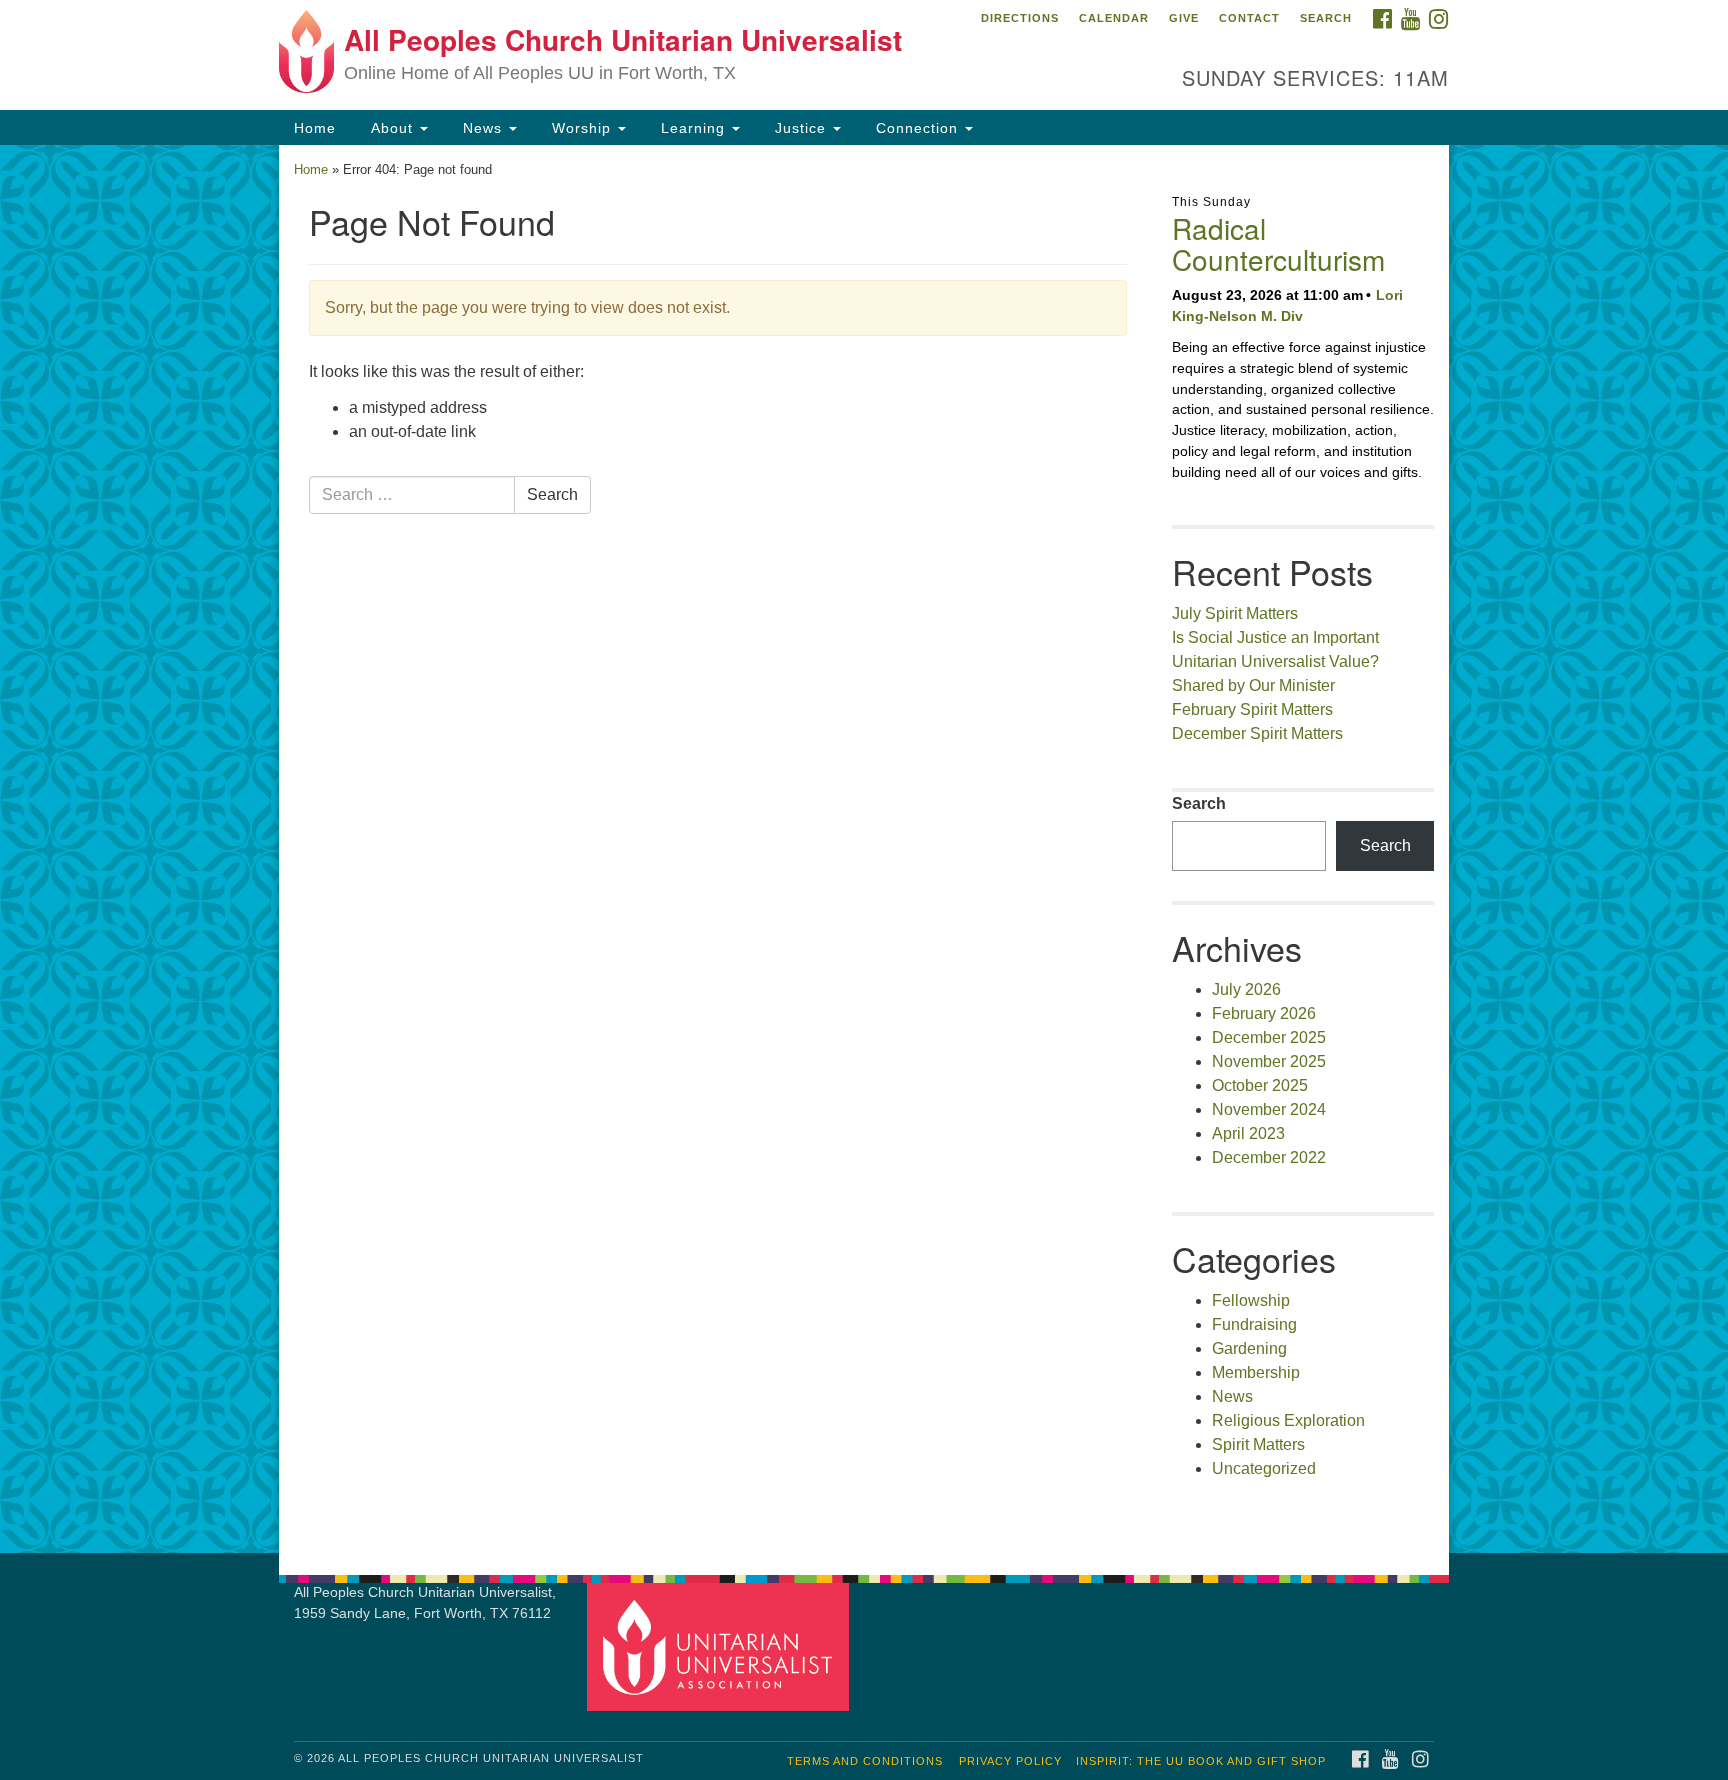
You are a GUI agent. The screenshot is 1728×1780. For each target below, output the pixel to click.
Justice (800, 128)
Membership (1256, 1372)
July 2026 (1246, 989)
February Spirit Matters (1252, 709)
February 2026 (1264, 1013)
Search (1326, 18)
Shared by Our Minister (1253, 685)
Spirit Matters (1258, 1444)
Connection (917, 128)
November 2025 (1269, 1061)
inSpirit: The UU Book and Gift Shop (1201, 1761)
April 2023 (1248, 1133)
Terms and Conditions (865, 1761)
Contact (1249, 18)
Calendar (1114, 18)
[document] (864, 849)
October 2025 (1260, 1085)
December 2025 (1269, 1037)
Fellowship (1251, 1300)
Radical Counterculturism (1278, 243)
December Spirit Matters (1257, 733)
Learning (693, 128)
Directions (1020, 18)
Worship (581, 128)
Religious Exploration (1288, 1420)
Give (1184, 18)
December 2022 (1269, 1157)
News (482, 128)
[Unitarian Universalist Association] (721, 1646)
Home (315, 128)
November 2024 (1269, 1109)
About (392, 128)
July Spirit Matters (1235, 613)
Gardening (1249, 1348)
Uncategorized (1264, 1468)
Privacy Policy (1010, 1761)
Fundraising (1254, 1324)
